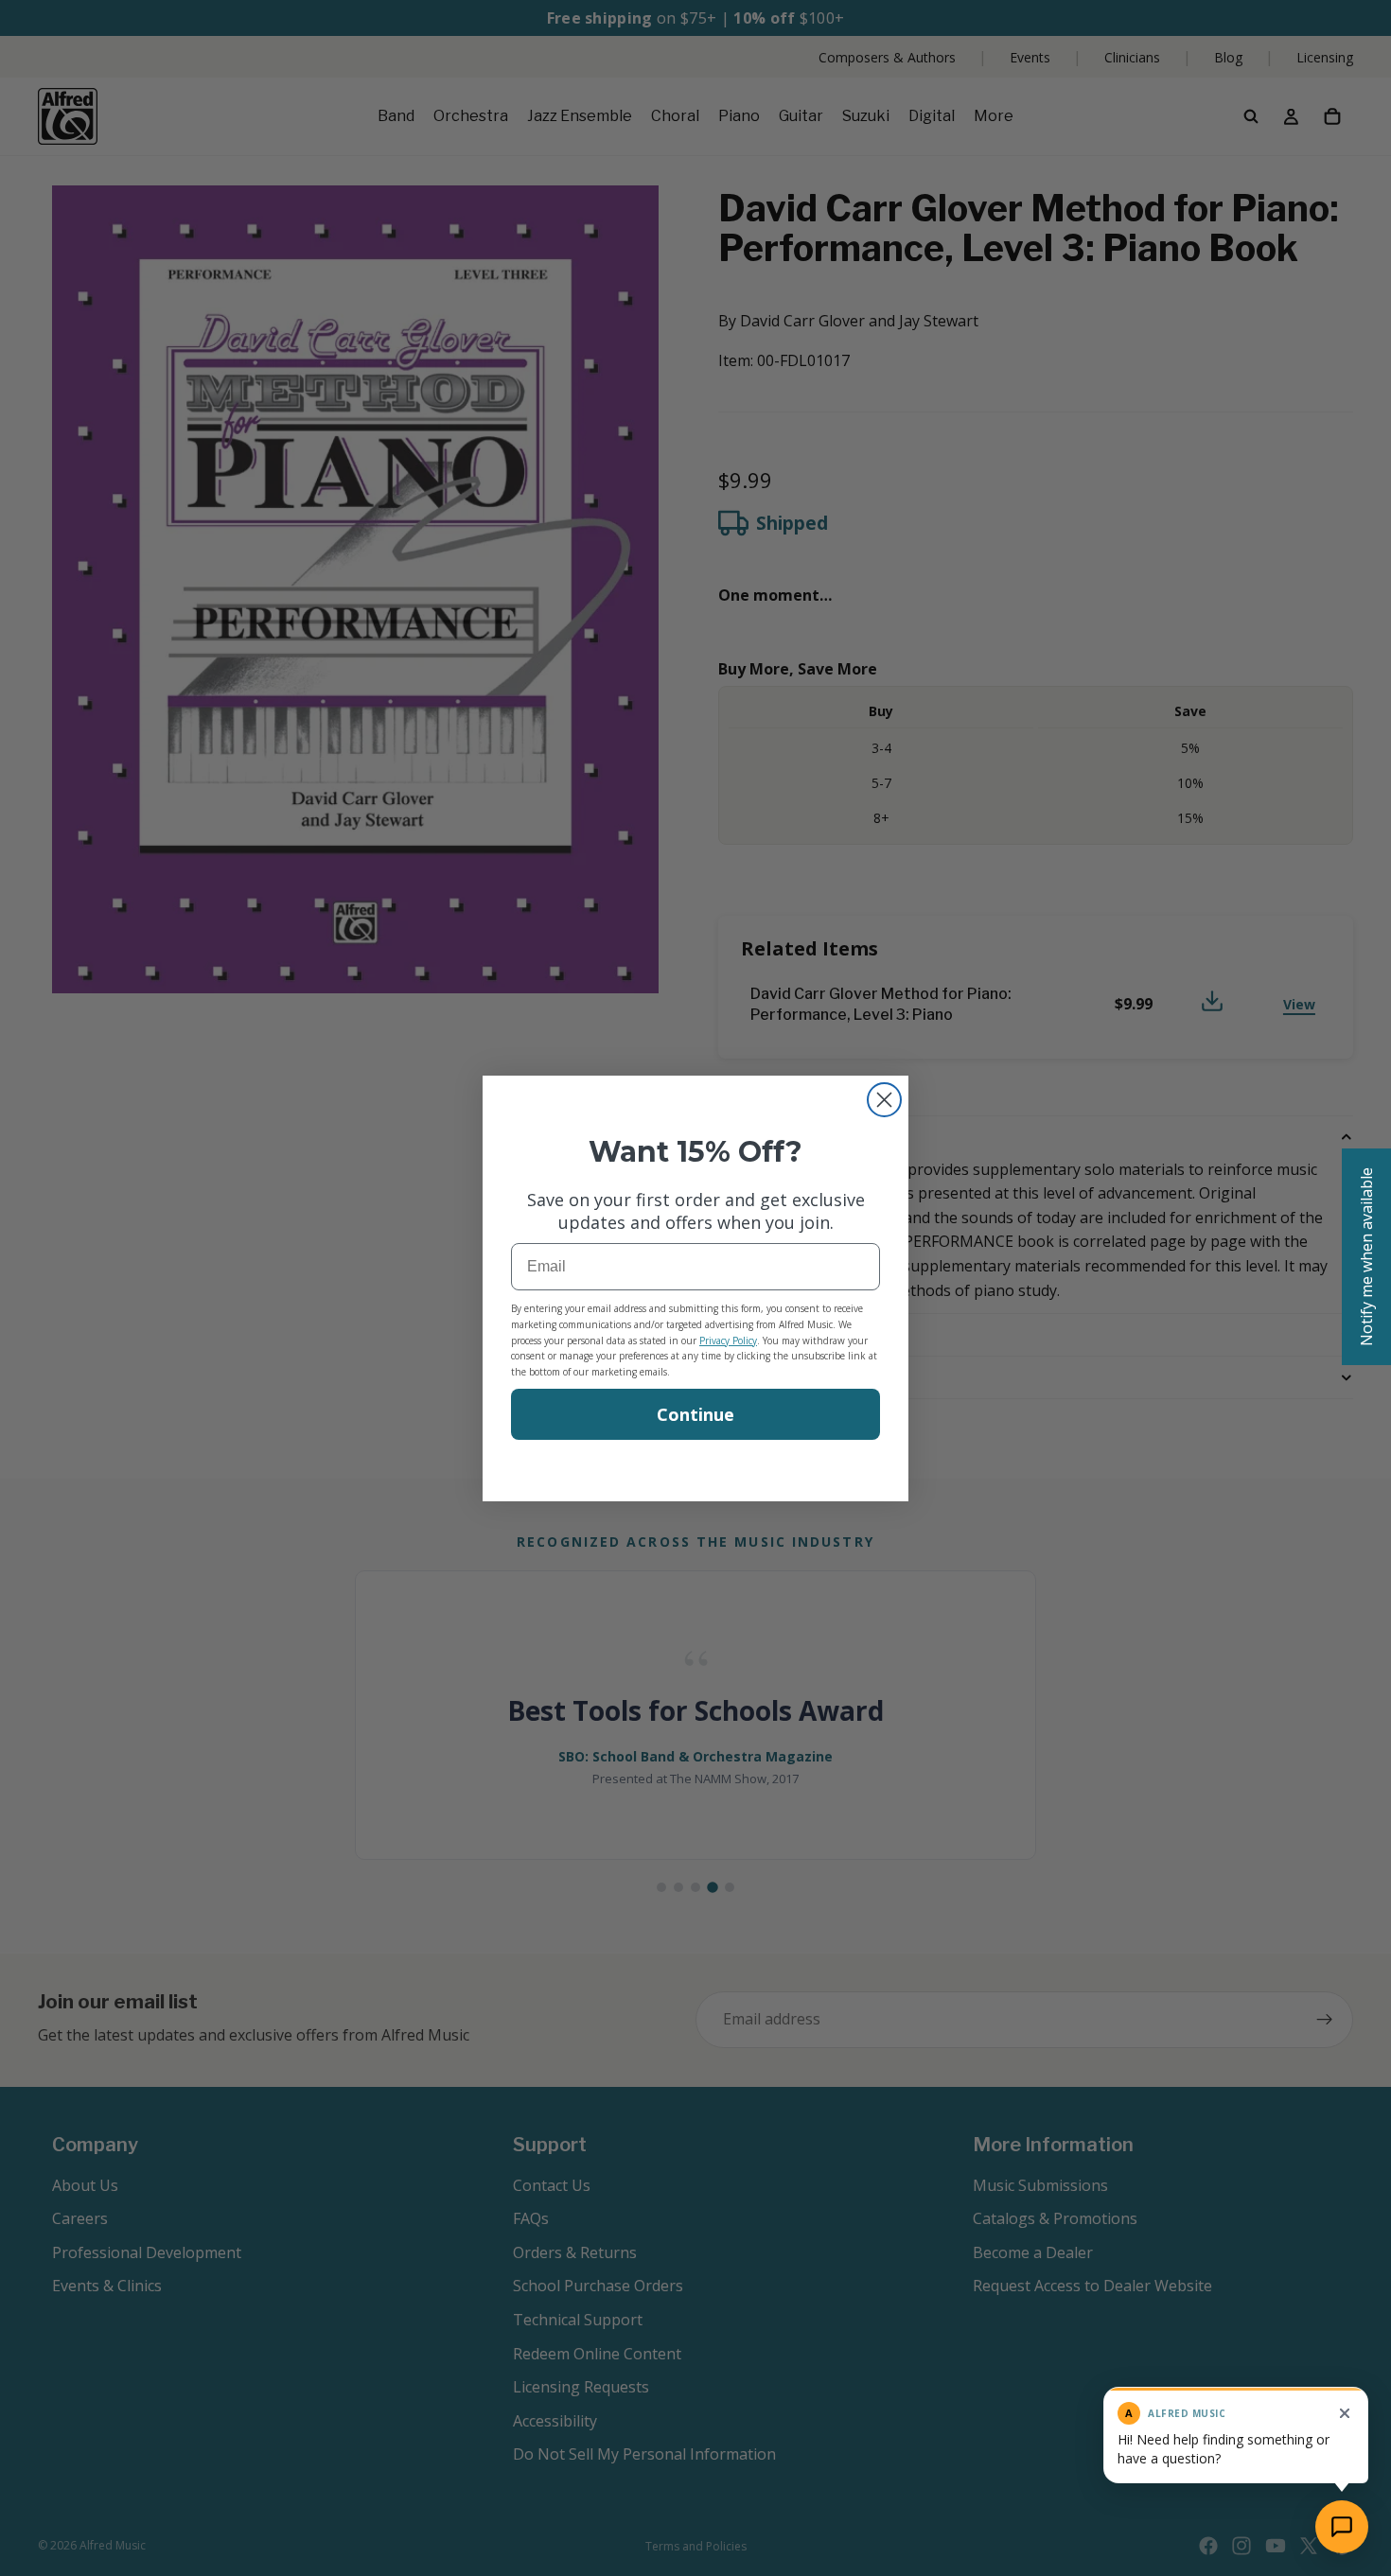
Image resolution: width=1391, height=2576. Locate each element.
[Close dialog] (884, 1100)
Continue (695, 1414)
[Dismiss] (1345, 2413)
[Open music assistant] (1342, 2527)
